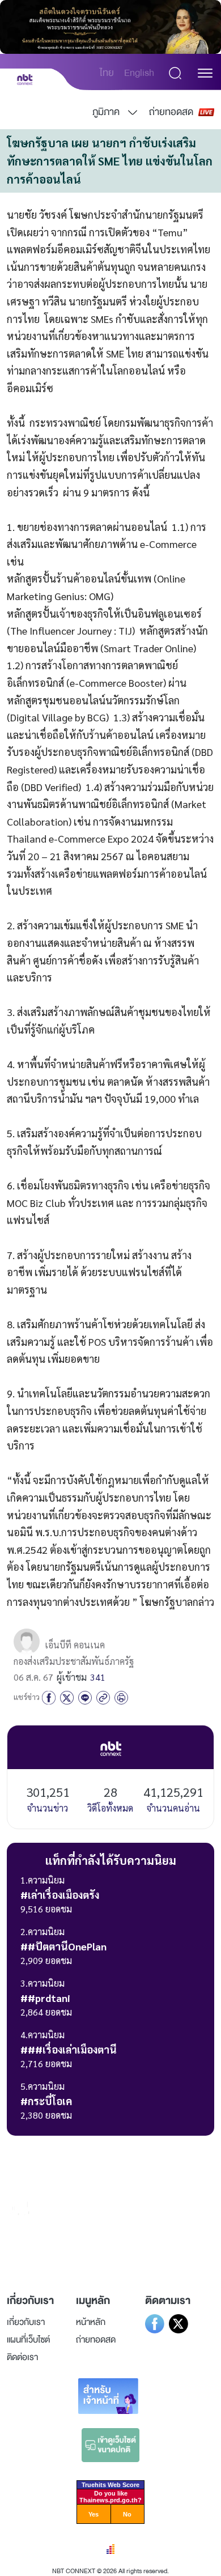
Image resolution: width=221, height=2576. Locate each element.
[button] (205, 73)
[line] (85, 1697)
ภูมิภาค (106, 112)
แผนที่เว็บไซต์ (28, 2340)
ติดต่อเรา (22, 2357)
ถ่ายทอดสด (171, 112)
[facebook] (49, 1697)
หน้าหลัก (91, 2322)
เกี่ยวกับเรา (26, 2322)
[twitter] (67, 1697)
